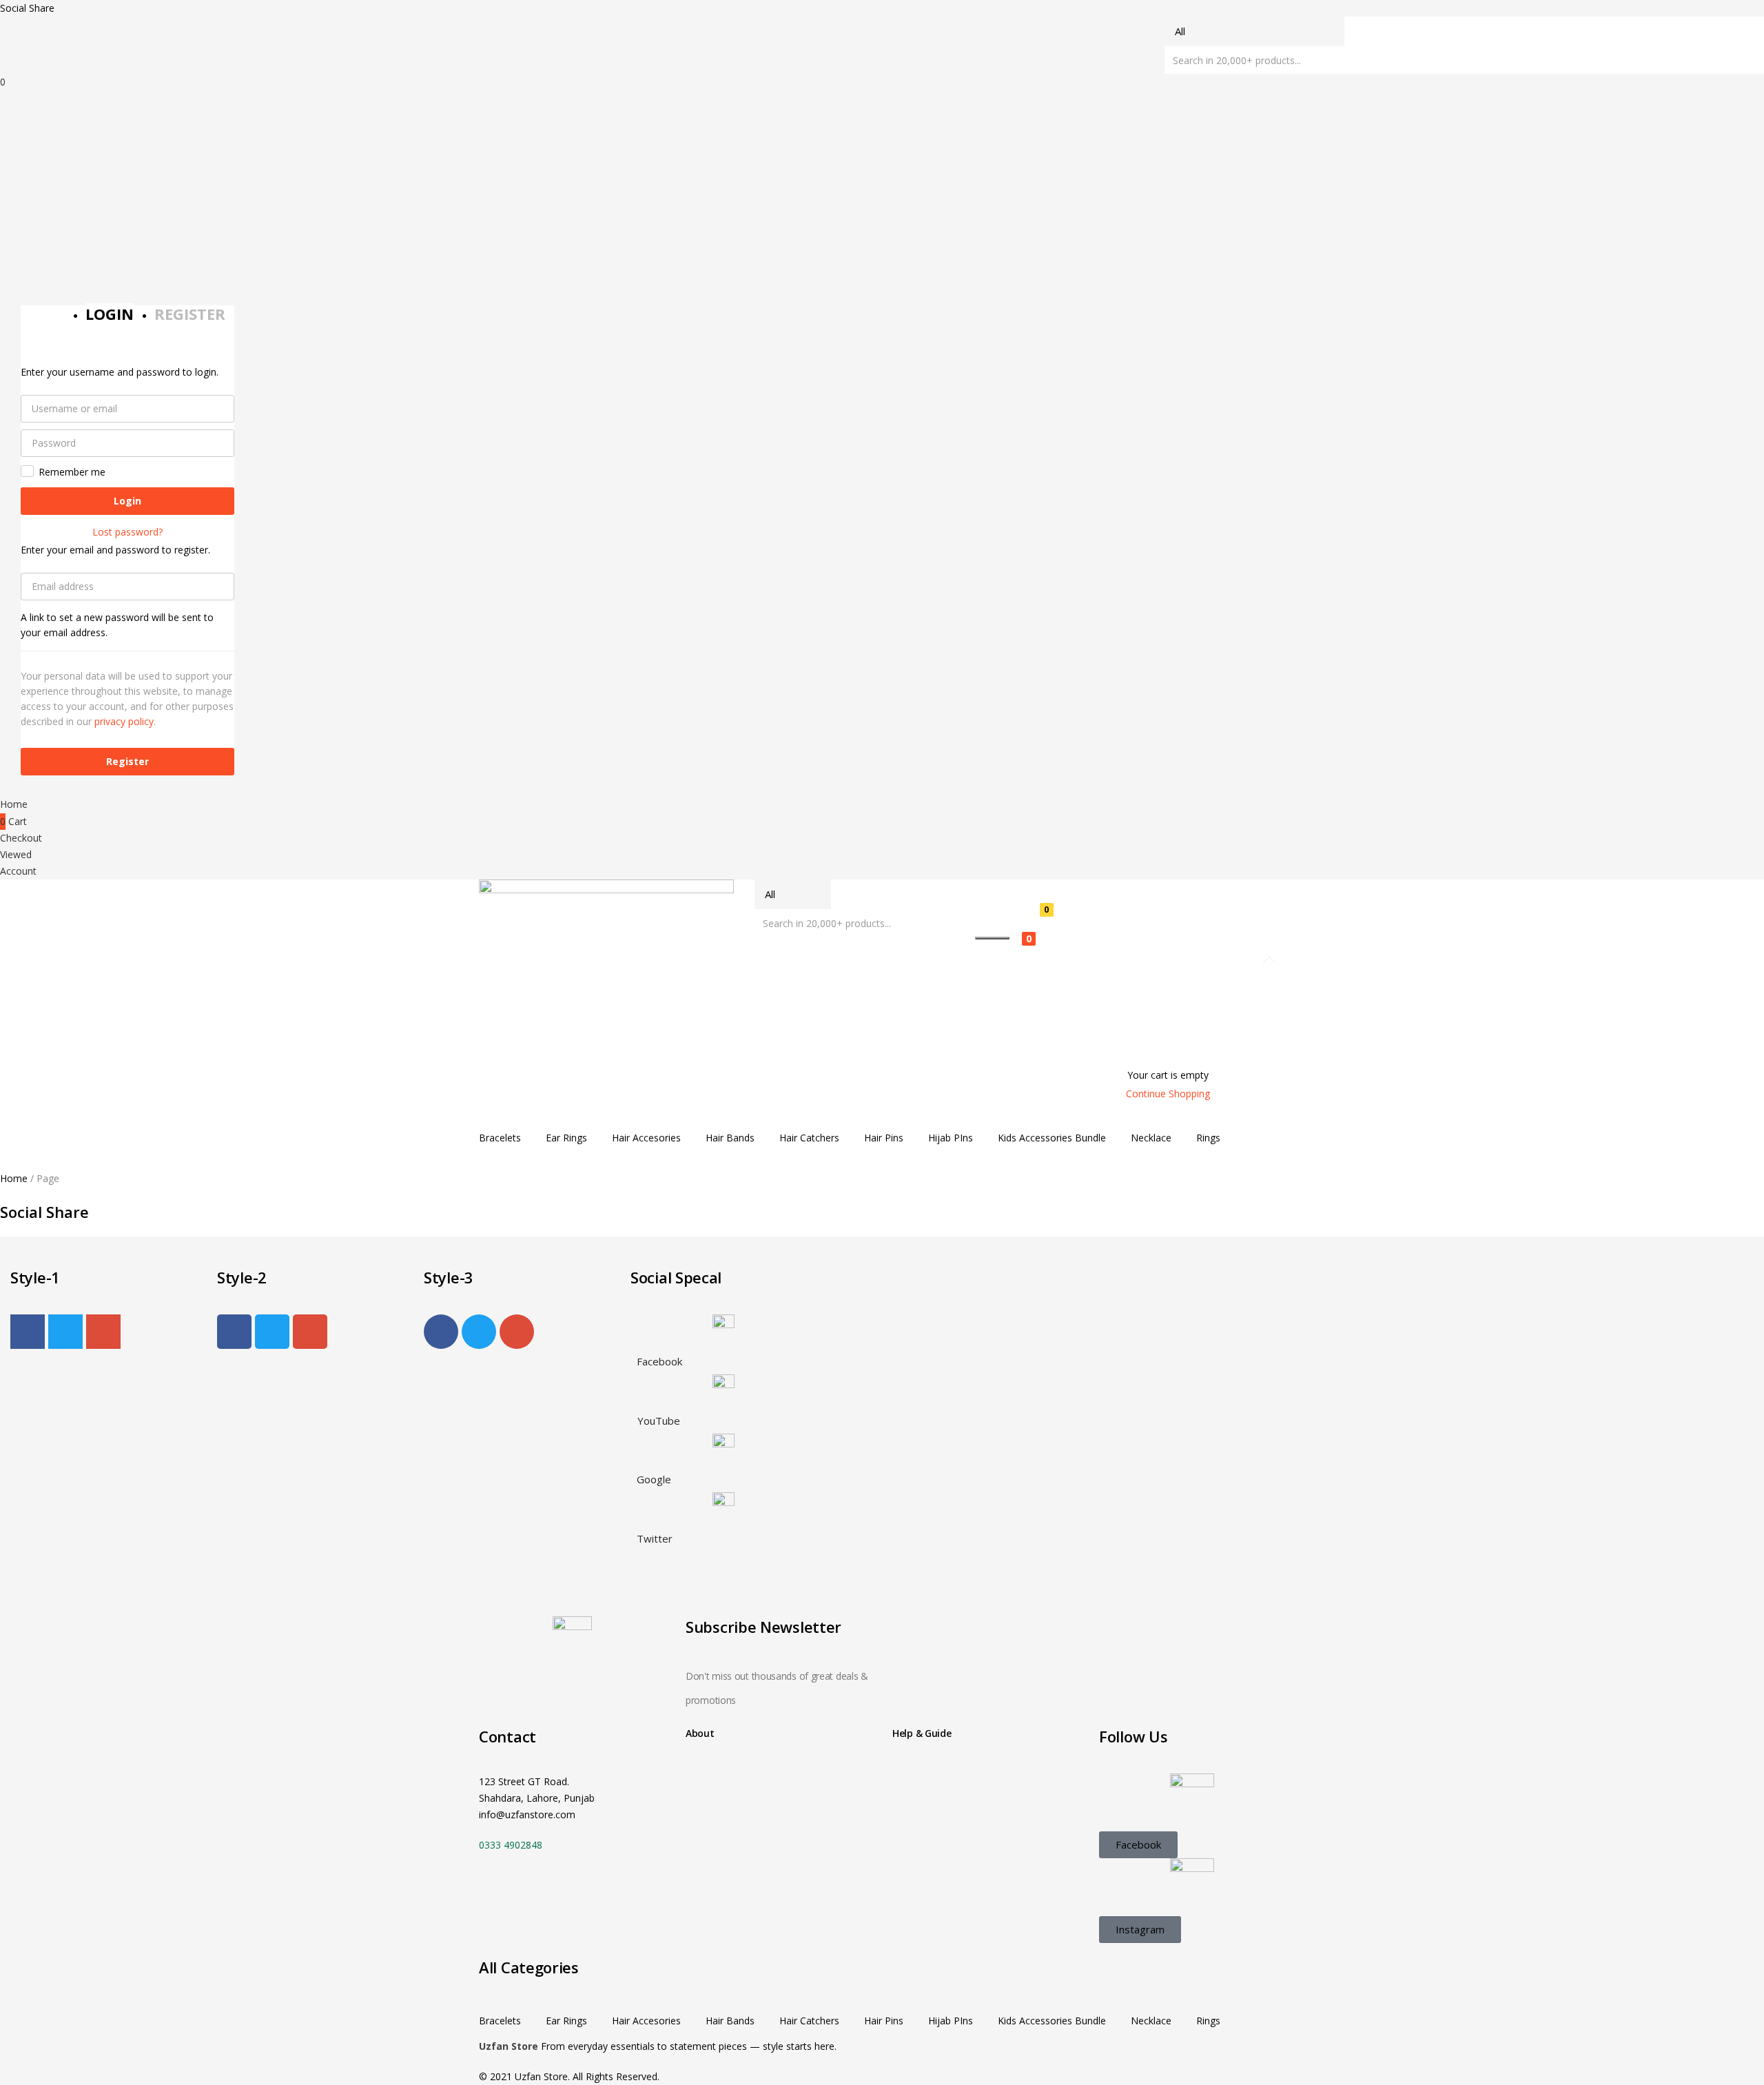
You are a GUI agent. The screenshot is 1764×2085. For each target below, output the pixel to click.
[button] (1158, 948)
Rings (1208, 1138)
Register (127, 761)
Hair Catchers (809, 1138)
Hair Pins (884, 1138)
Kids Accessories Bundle (1052, 1138)
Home (14, 1178)
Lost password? (127, 532)
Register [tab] (190, 314)
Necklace (1151, 1138)
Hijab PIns (951, 1138)
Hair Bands (730, 1138)
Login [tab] (110, 314)
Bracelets (500, 1138)
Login (127, 501)
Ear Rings (566, 1138)
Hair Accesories (646, 1138)
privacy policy (124, 721)
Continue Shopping (1168, 1094)
